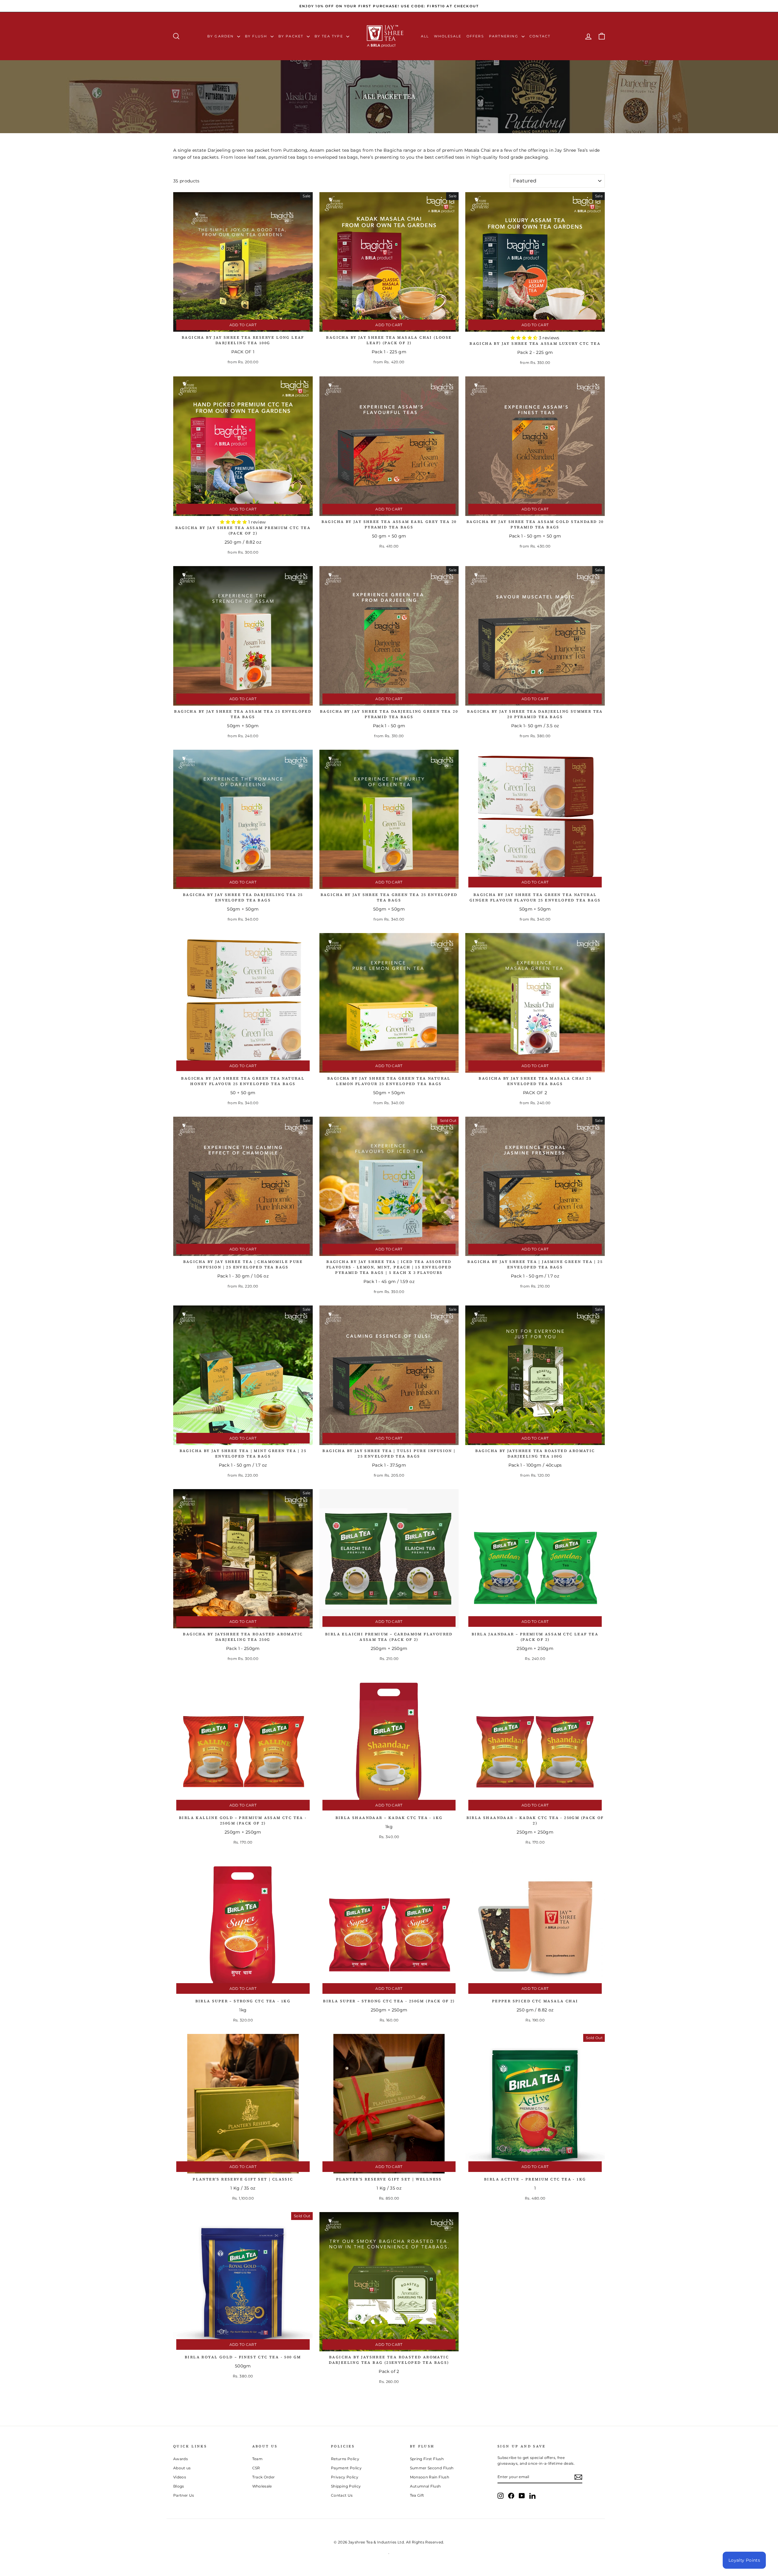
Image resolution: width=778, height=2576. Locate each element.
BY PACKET (292, 36)
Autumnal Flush (425, 2486)
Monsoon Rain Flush (430, 2477)
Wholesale (448, 36)
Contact (540, 36)
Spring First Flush (427, 2459)
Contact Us (342, 2495)
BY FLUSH (257, 36)
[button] (525, 338)
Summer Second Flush (432, 2468)
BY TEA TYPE (330, 36)
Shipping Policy (346, 2486)
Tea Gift (417, 2495)
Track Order (264, 2477)
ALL (425, 36)
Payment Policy (346, 2468)
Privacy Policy (345, 2477)
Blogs (179, 2486)
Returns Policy (345, 2459)
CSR (256, 2468)
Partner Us (184, 2495)
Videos (180, 2477)
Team (257, 2459)
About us (182, 2468)
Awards (181, 2459)
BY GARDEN (221, 36)
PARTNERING (504, 36)
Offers (475, 36)
